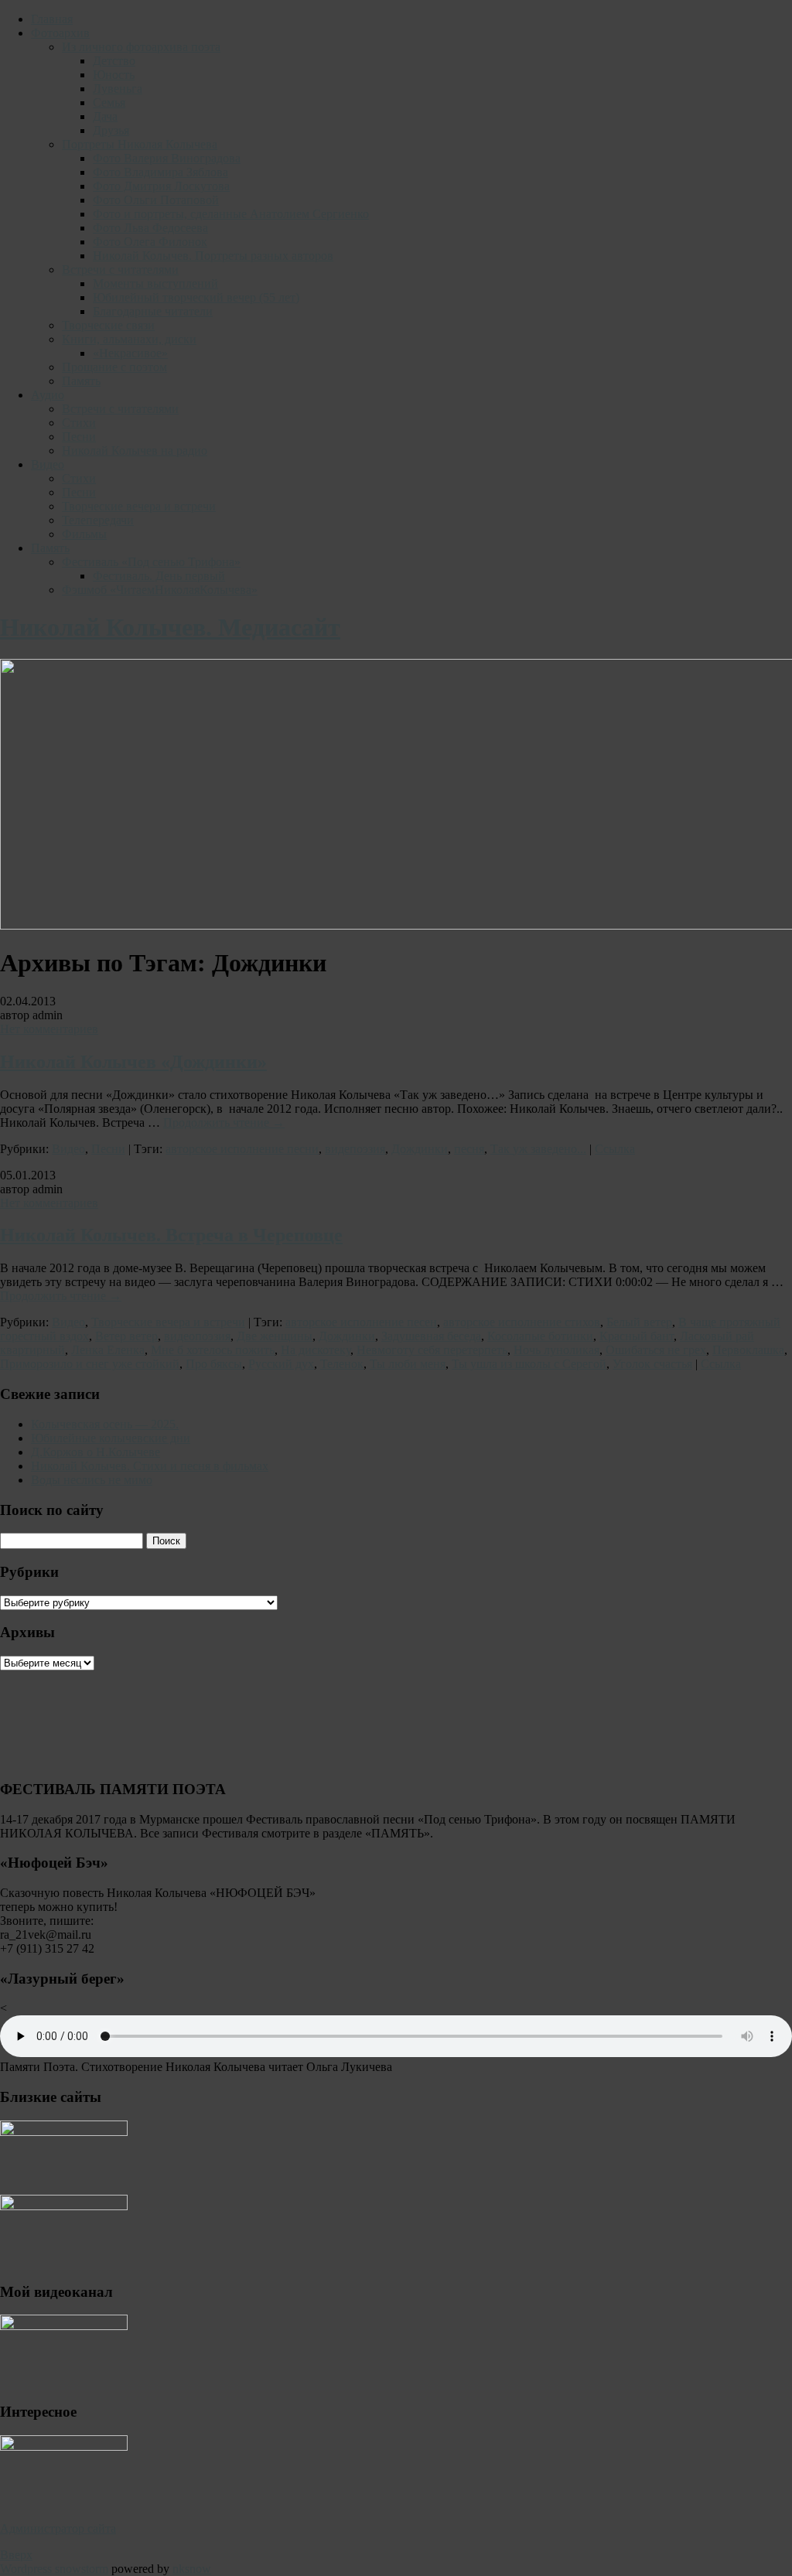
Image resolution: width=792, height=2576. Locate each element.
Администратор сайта (58, 2528)
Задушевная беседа (431, 1336)
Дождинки (420, 1149)
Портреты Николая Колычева (140, 144)
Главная (52, 19)
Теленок (342, 1364)
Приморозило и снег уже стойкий (90, 1364)
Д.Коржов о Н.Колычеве (96, 1452)
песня (469, 1149)
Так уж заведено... (538, 1149)
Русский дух (281, 1364)
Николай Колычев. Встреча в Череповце (171, 1235)
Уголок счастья (652, 1364)
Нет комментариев (49, 1029)
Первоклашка (748, 1350)
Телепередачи (98, 520)
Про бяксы (214, 1364)
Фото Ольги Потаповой (156, 200)
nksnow (192, 2569)
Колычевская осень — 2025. (105, 1424)
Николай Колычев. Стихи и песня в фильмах (150, 1466)
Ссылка (615, 1149)
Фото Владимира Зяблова (160, 172)
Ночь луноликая (556, 1350)
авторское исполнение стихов (522, 1322)
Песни (79, 437)
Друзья (111, 130)
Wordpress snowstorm (54, 2569)
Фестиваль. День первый (159, 576)
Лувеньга (118, 89)
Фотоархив (60, 33)
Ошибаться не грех (656, 1350)
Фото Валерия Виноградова (167, 158)
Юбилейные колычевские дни (111, 1438)
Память (81, 381)
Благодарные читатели (153, 311)
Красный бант (637, 1336)
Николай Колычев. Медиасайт (170, 627)
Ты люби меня (408, 1364)
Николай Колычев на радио (135, 450)
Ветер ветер (126, 1336)
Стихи (79, 423)
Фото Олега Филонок (150, 242)
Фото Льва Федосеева (150, 228)
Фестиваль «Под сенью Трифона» (151, 562)
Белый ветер (639, 1322)
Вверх (16, 2555)
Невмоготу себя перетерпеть (432, 1350)
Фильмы (84, 534)
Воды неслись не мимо (92, 1480)
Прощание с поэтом (114, 367)
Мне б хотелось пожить (213, 1350)
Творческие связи (108, 325)
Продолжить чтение (224, 1123)
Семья (109, 102)
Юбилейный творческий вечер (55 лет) (196, 297)
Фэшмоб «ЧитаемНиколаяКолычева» (160, 590)
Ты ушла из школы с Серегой (529, 1364)
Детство (114, 61)
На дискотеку (316, 1350)
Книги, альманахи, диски (129, 339)
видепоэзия (355, 1149)
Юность (114, 75)
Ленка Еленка (108, 1350)
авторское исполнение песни (242, 1149)
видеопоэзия (197, 1336)
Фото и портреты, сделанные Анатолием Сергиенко (231, 214)
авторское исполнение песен (361, 1322)
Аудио (48, 395)
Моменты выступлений (155, 283)
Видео (48, 464)
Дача (105, 116)
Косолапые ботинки (540, 1336)
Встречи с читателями (120, 270)
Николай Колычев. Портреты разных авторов (213, 256)
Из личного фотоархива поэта (141, 47)
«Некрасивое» (130, 353)
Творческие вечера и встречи (139, 506)
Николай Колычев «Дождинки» (133, 1062)
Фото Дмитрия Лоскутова (161, 186)
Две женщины (275, 1336)
